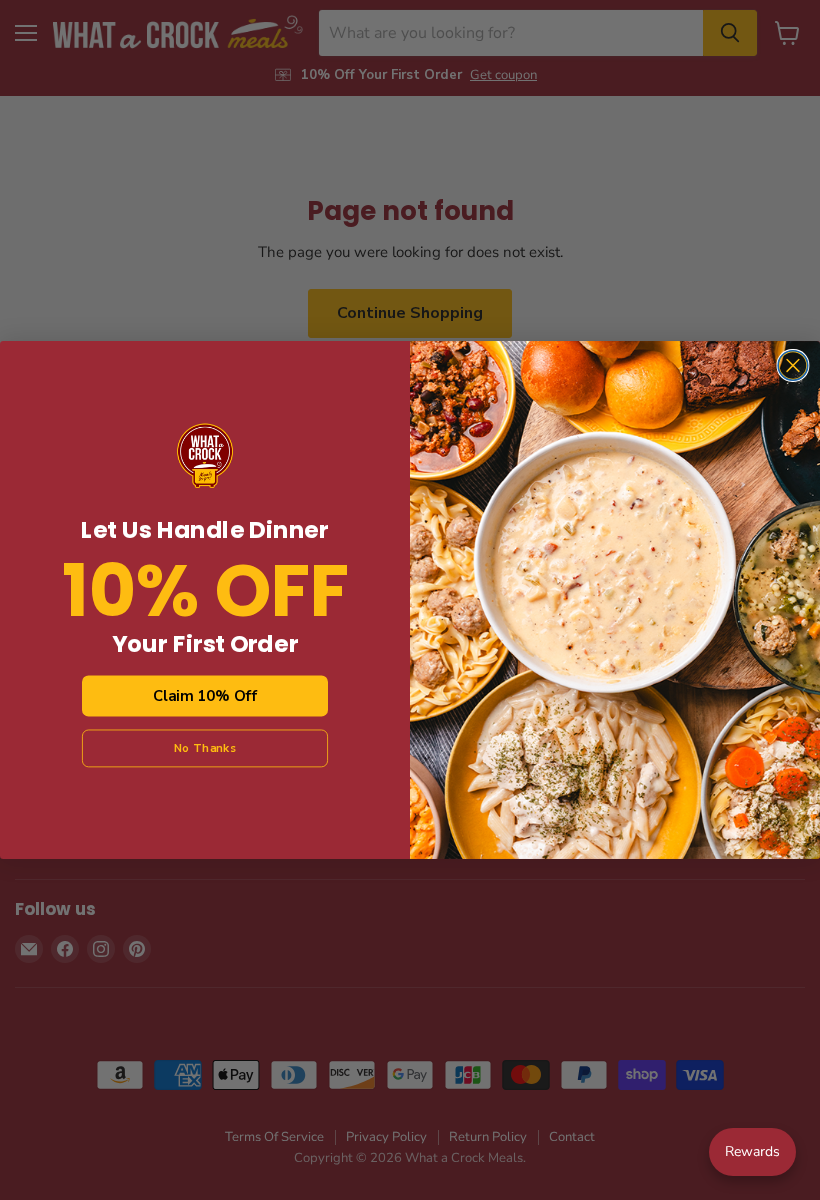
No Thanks (205, 748)
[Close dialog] (793, 366)
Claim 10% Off (204, 696)
